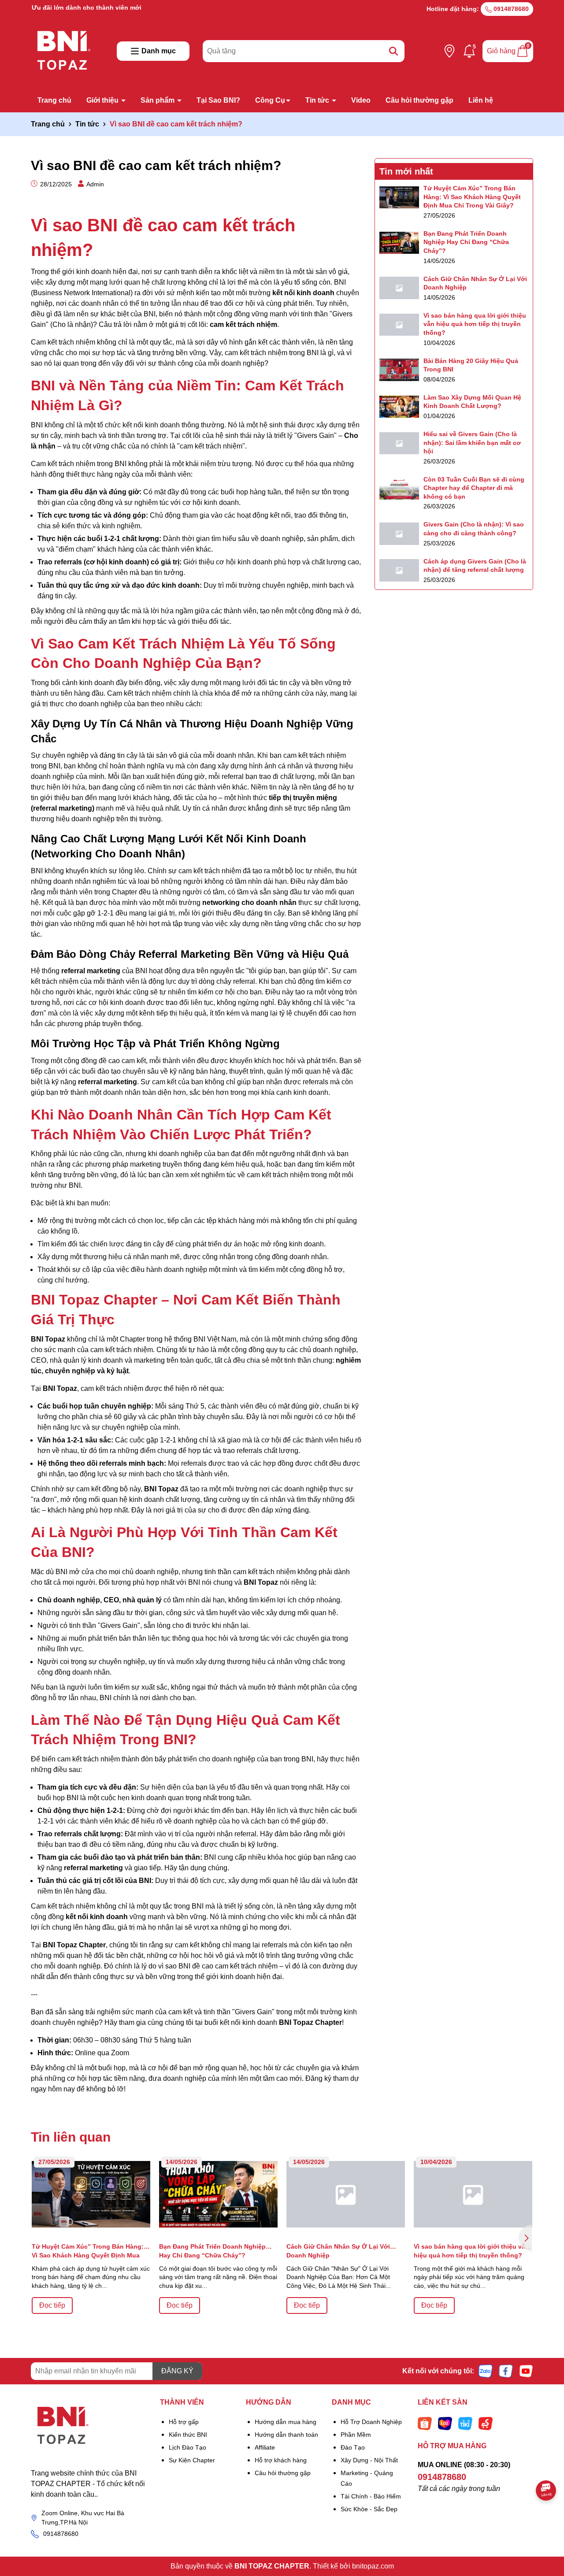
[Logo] (89, 2426)
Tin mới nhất (406, 171)
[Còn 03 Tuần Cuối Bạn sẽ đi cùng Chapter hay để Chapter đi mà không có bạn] (399, 489)
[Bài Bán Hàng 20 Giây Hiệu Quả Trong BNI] (399, 370)
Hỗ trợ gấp (184, 2422)
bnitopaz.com (373, 2566)
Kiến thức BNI (188, 2435)
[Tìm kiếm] (393, 51)
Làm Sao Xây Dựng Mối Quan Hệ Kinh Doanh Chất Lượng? (472, 402)
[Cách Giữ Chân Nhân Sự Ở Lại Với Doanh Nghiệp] (399, 288)
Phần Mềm (356, 2435)
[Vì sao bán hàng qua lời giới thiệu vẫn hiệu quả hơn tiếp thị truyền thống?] (399, 325)
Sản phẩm (158, 100)
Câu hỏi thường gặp (419, 100)
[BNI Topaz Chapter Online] (64, 50)
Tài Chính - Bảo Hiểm (371, 2496)
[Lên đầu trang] (546, 2523)
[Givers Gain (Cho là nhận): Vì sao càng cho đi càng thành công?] (399, 534)
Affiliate (265, 2447)
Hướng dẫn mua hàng (286, 2422)
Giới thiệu (103, 100)
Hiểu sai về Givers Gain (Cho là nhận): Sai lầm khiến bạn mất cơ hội (472, 443)
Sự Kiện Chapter (192, 2460)
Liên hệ (481, 100)
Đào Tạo (353, 2447)
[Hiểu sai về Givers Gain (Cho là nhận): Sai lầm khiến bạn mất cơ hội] (399, 443)
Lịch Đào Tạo (187, 2447)
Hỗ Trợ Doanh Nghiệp (371, 2422)
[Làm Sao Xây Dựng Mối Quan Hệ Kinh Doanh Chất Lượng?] (399, 407)
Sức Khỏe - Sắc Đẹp (369, 2509)
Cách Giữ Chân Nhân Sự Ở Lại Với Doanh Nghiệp (475, 283)
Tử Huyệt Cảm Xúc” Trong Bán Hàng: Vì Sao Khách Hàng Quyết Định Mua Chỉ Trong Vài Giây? (472, 197)
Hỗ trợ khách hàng (281, 2460)
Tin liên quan (71, 2137)
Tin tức (318, 100)
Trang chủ (54, 100)
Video (361, 100)
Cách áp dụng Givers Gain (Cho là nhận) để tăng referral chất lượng (475, 566)
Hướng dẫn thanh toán (286, 2435)
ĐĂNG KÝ (177, 2371)
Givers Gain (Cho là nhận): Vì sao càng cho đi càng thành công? (474, 529)
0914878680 (510, 9)
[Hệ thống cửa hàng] (449, 51)
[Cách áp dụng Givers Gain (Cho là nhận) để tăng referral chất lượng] (399, 571)
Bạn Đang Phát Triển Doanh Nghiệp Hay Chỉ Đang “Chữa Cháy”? (466, 242)
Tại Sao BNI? (218, 100)
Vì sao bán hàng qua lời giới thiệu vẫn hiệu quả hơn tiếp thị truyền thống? (475, 324)
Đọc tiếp (52, 2305)
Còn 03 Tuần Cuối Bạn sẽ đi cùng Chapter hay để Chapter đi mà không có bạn (474, 488)
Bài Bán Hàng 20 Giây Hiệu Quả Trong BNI (471, 365)
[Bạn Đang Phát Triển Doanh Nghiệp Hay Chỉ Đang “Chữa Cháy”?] (399, 243)
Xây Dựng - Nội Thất (369, 2460)
